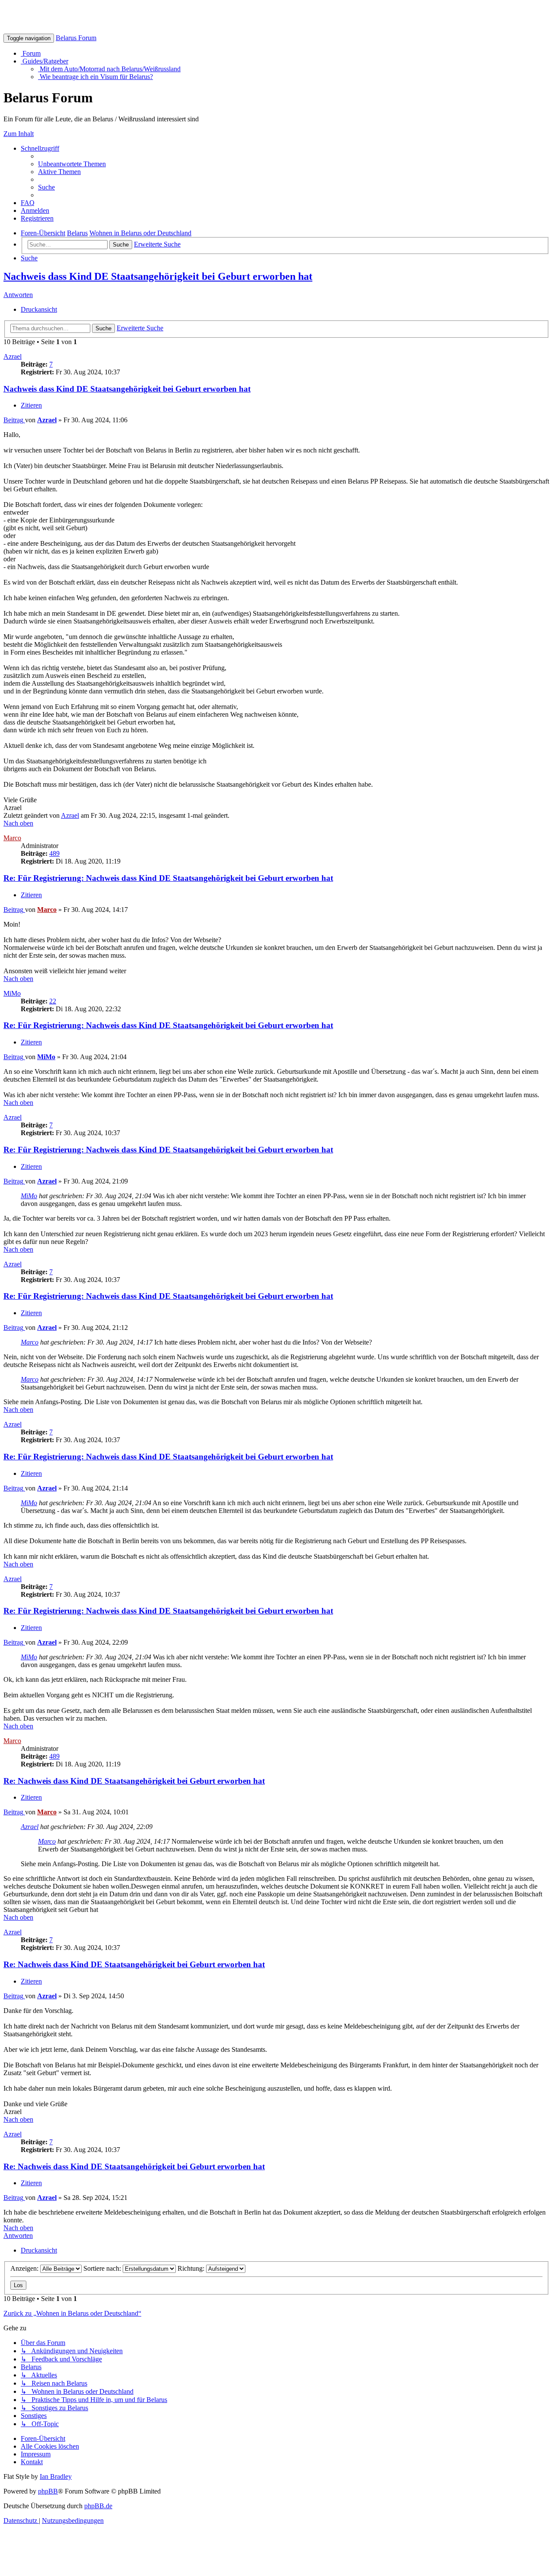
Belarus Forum (76, 38)
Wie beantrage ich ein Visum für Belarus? (95, 77)
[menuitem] (72, 164)
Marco (12, 838)
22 (53, 1001)
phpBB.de (98, 2506)
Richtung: (192, 2268)
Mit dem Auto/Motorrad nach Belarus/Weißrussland (109, 69)
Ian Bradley (56, 2476)
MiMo (12, 993)
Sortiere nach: (103, 2268)
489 (54, 853)
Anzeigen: (25, 2268)
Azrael (13, 356)
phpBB (48, 2491)
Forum (31, 53)
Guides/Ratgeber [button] (44, 61)
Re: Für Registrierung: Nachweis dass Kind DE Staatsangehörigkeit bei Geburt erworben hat (168, 878)
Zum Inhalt (19, 134)
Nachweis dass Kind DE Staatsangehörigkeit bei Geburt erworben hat (158, 276)
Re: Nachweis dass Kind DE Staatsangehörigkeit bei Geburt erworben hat (134, 1781)
